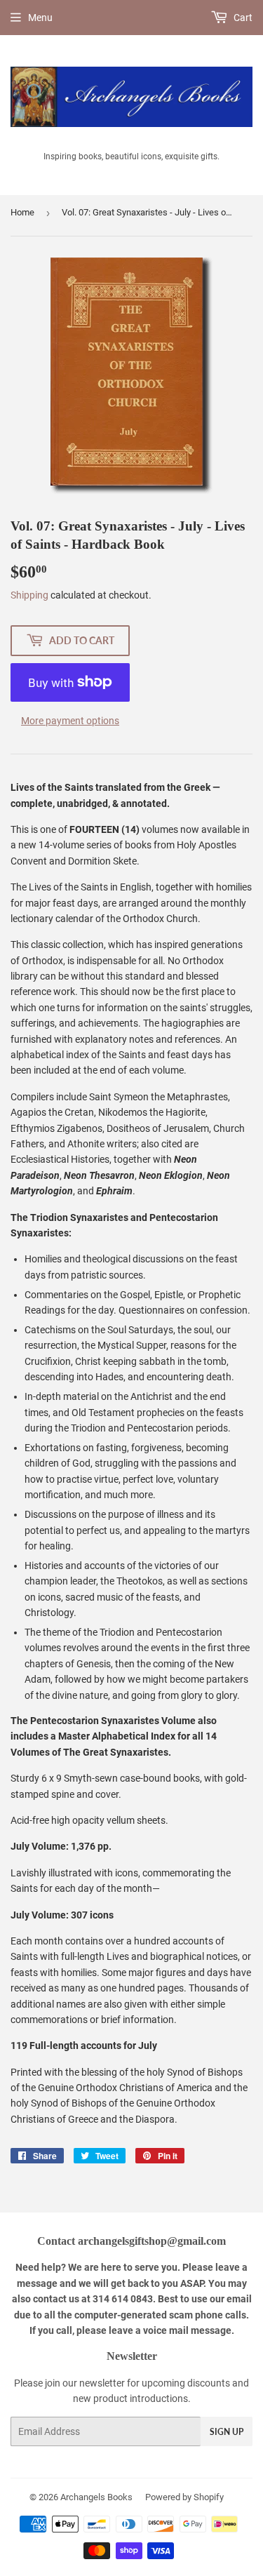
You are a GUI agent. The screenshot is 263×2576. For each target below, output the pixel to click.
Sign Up (227, 2432)
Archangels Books (96, 2497)
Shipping (29, 595)
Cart (242, 18)
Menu (40, 18)
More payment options (70, 721)
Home (22, 212)
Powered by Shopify (184, 2497)
